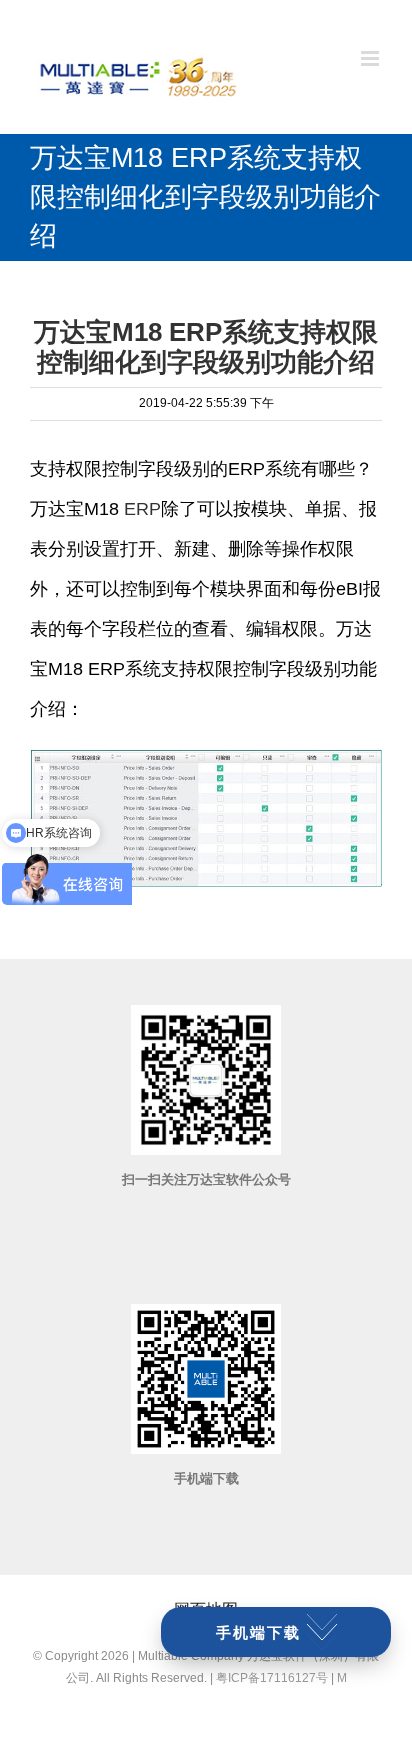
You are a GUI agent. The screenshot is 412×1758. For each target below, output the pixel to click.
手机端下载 (258, 1632)
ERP (142, 509)
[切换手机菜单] (371, 58)
